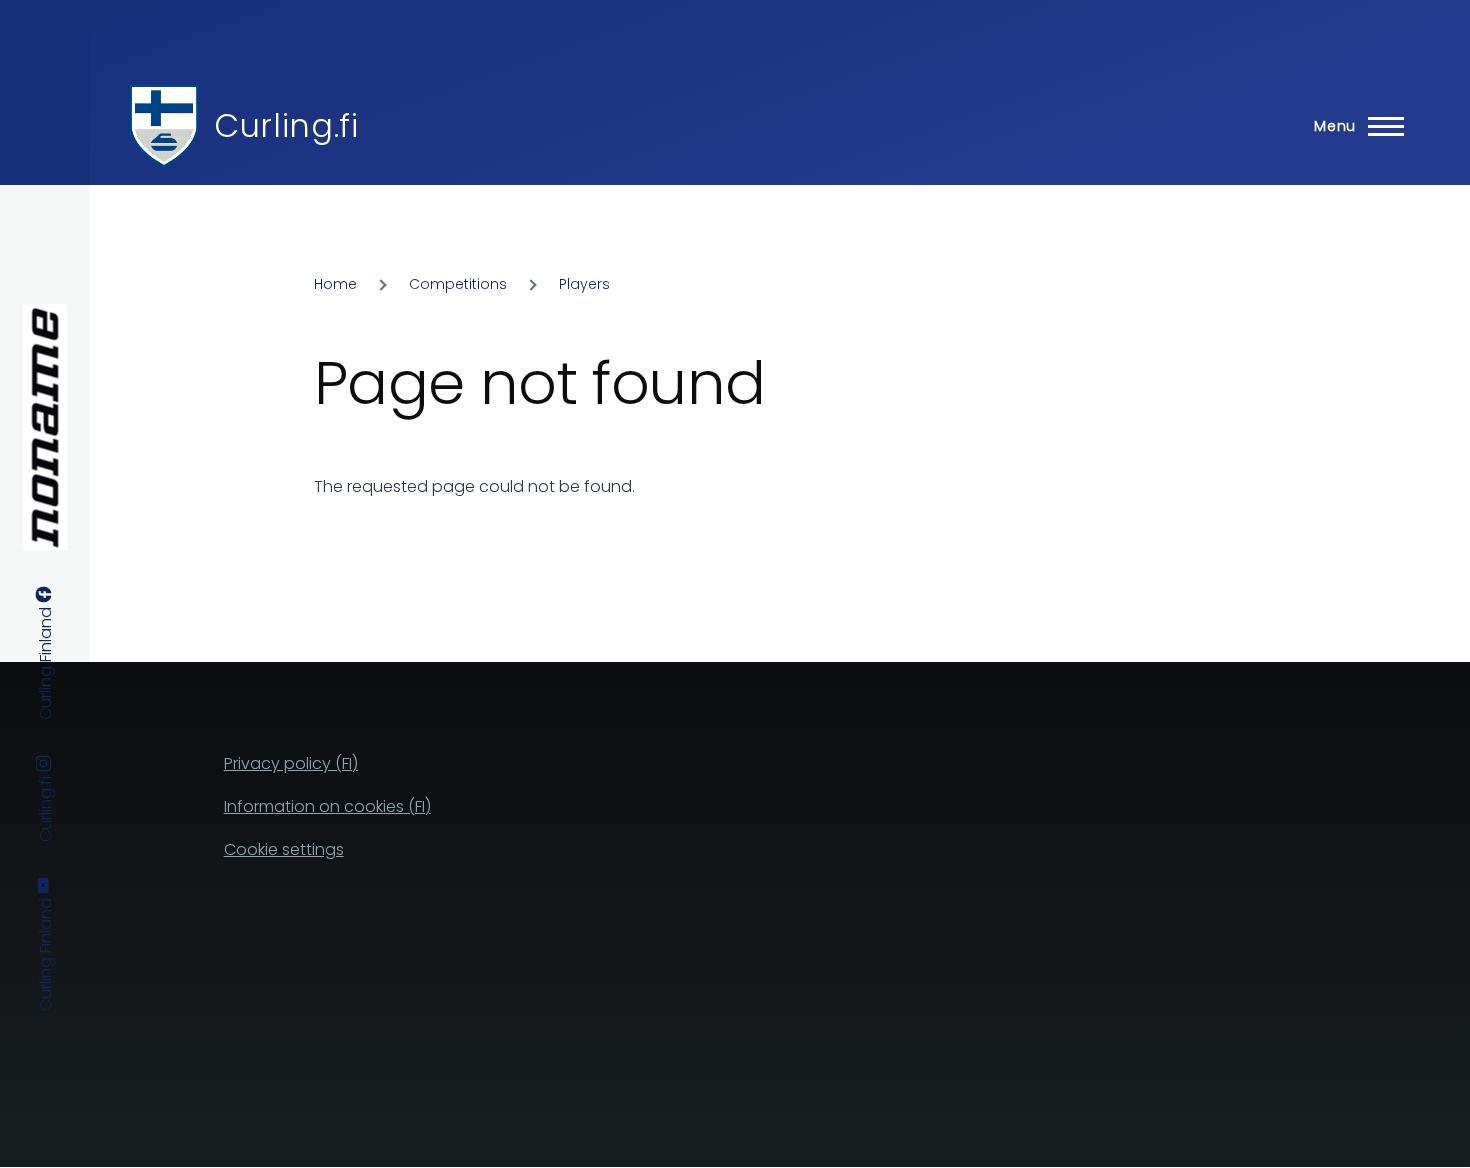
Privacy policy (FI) (291, 763)
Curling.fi (286, 125)
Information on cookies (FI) (327, 806)
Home (335, 284)
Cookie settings (284, 849)
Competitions (458, 284)
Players (584, 284)
